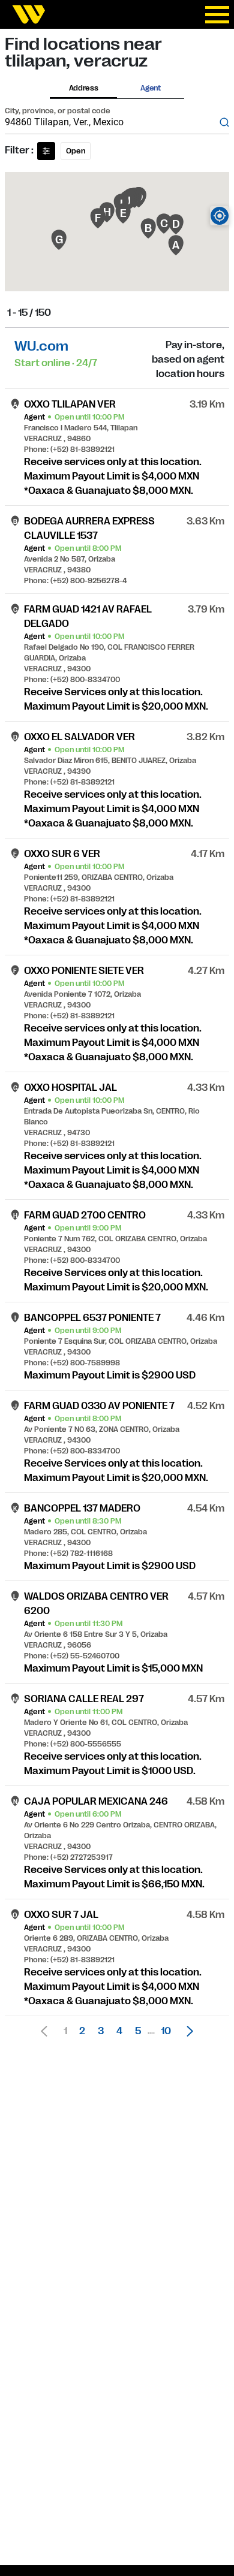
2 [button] (82, 2031)
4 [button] (119, 2031)
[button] (187, 2031)
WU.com (41, 346)
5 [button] (138, 2031)
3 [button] (101, 2031)
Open (76, 151)
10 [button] (166, 2031)
